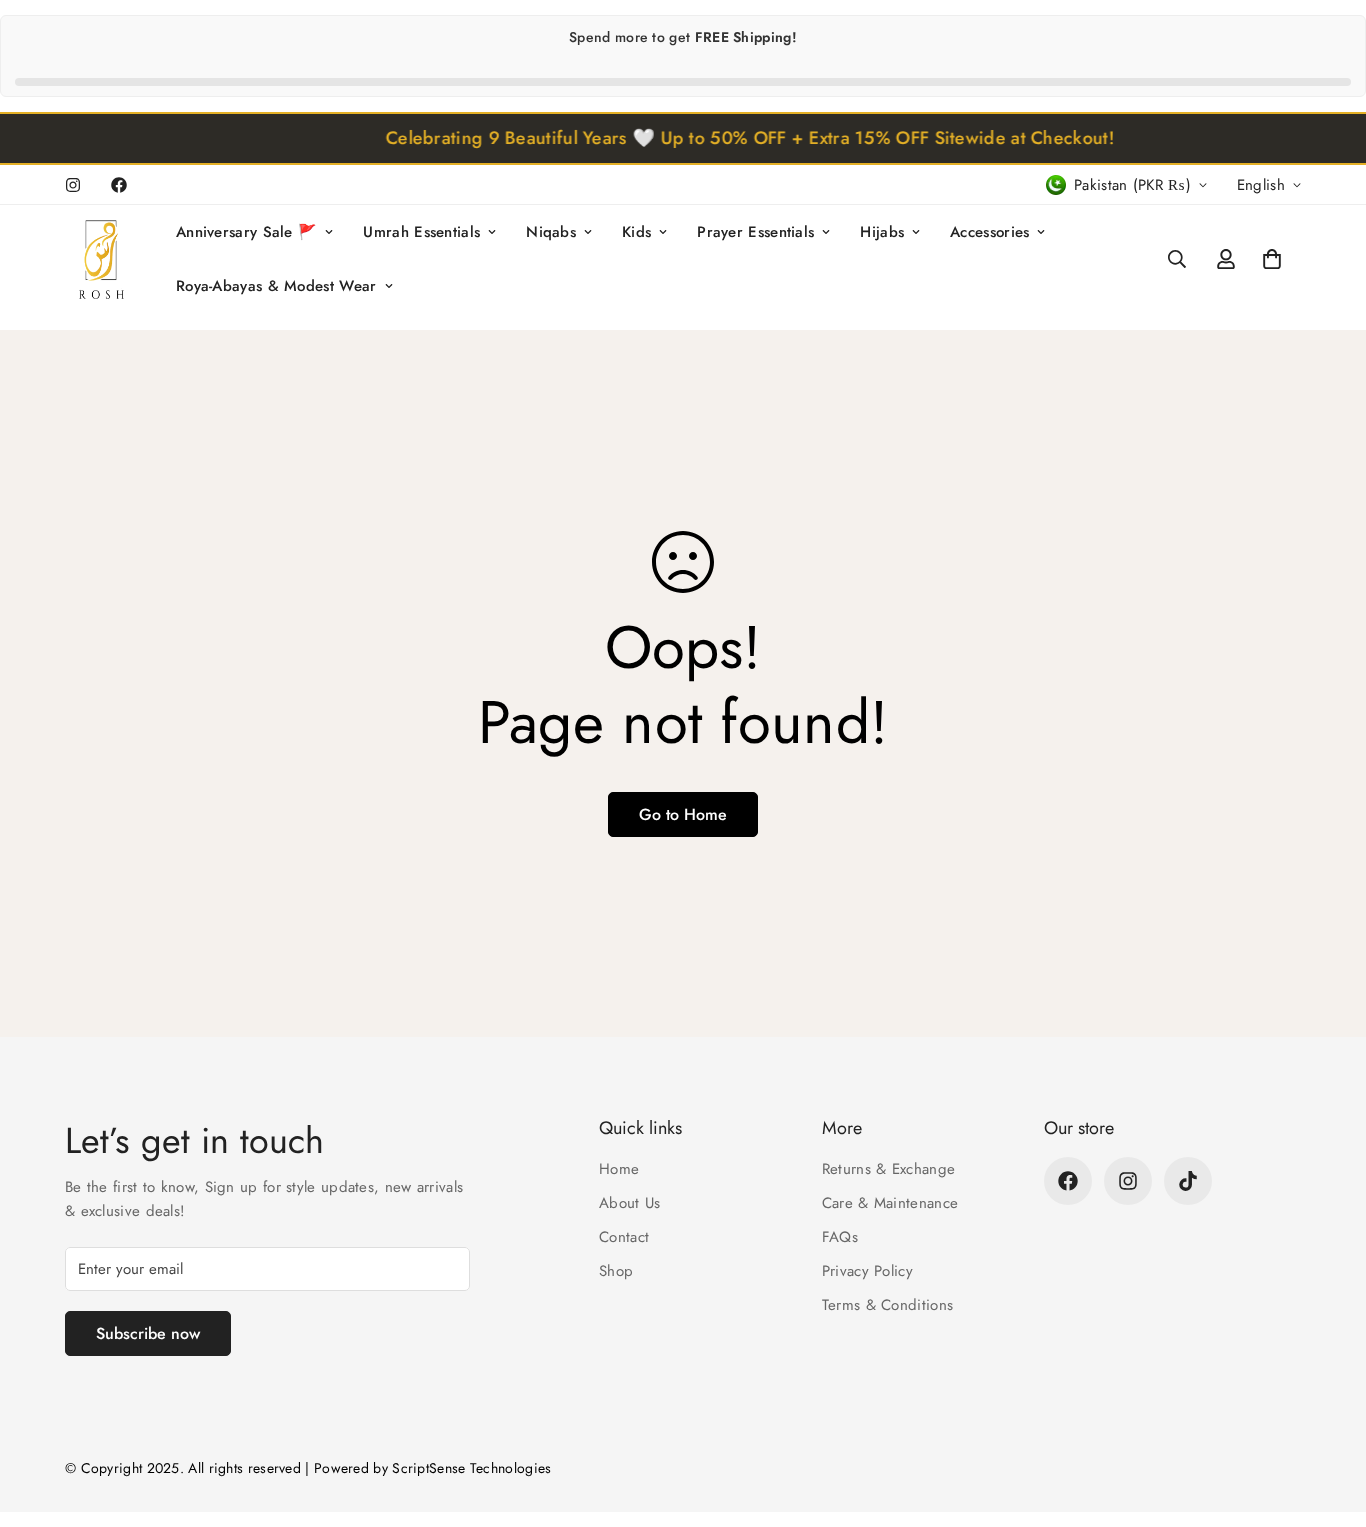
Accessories (989, 232)
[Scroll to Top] (1327, 1418)
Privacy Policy (867, 1271)
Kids (636, 232)
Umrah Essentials (421, 232)
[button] (1272, 259)
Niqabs (551, 232)
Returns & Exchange (888, 1169)
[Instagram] (73, 185)
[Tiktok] (1188, 1181)
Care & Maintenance (890, 1203)
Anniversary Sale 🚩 (246, 232)
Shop (616, 1271)
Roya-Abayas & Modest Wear (276, 286)
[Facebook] (119, 185)
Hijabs (882, 232)
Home (619, 1169)
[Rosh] (105, 259)
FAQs (840, 1237)
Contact (624, 1237)
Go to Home (683, 814)
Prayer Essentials (755, 232)
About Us (629, 1203)
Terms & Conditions (887, 1305)
